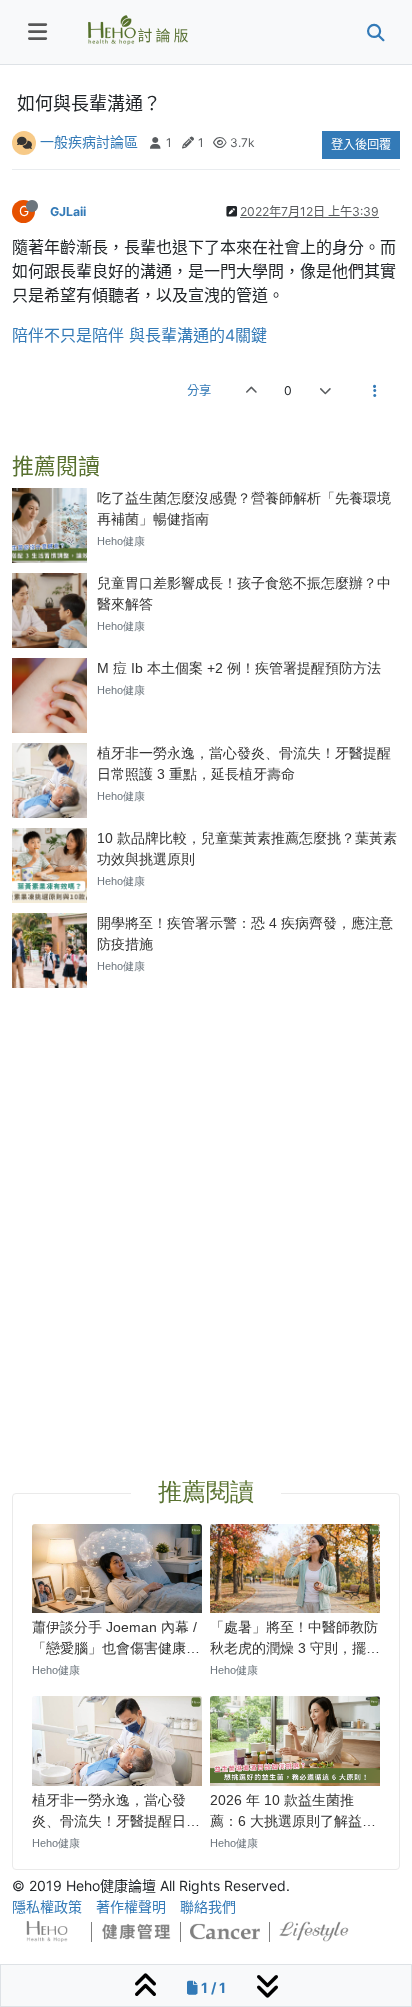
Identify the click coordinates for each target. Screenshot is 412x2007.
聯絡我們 (208, 1906)
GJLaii (68, 211)
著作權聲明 (131, 1906)
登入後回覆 (361, 144)
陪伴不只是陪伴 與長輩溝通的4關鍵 (139, 335)
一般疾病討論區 (89, 141)
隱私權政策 (47, 1906)
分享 (199, 390)
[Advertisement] (206, 1209)
